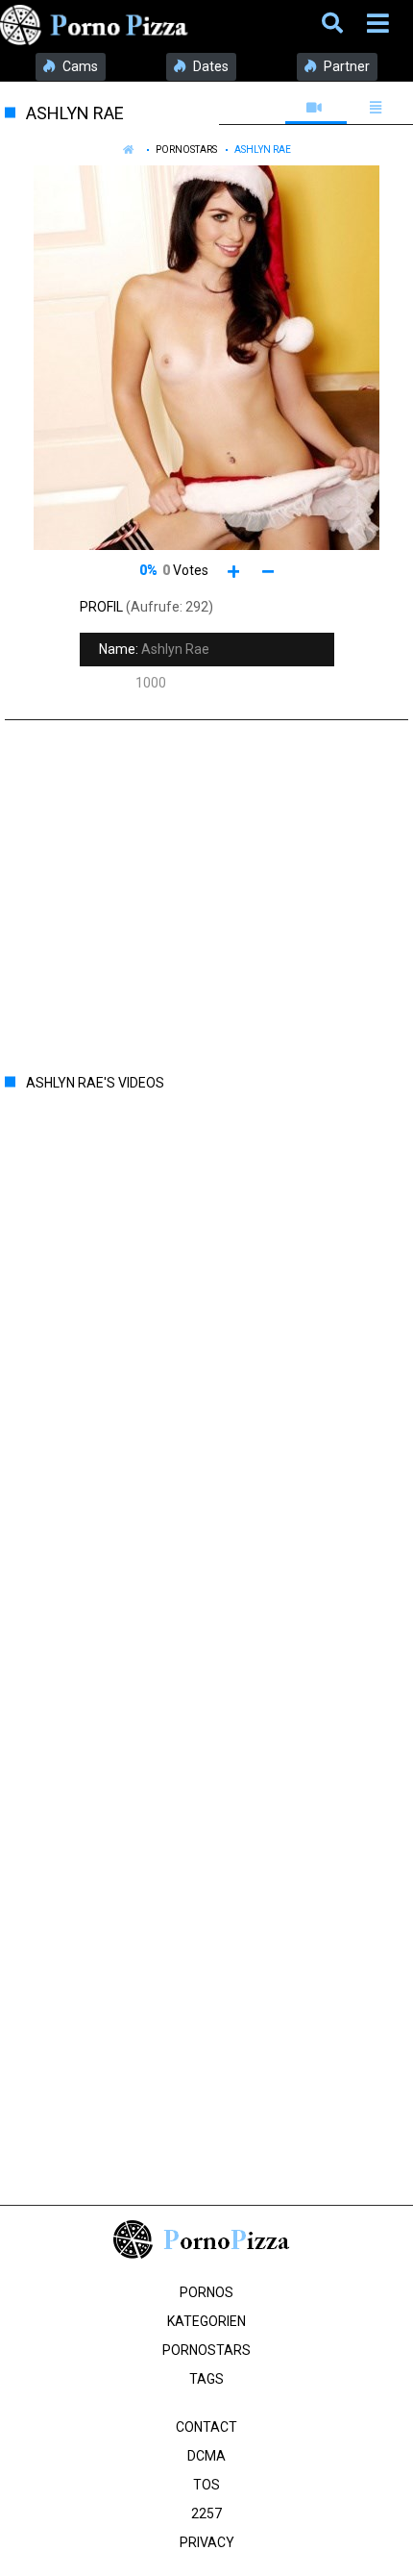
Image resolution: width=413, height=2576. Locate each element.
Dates (209, 66)
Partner (345, 66)
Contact (206, 2427)
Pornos (206, 2292)
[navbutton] (380, 24)
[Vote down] (268, 571)
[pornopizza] (97, 24)
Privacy (207, 2542)
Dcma (206, 2456)
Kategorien (206, 2321)
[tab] (316, 108)
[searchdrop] (335, 24)
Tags (206, 2379)
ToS (206, 2485)
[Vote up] (234, 571)
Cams (79, 66)
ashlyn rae (263, 150)
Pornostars (186, 150)
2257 (206, 2513)
